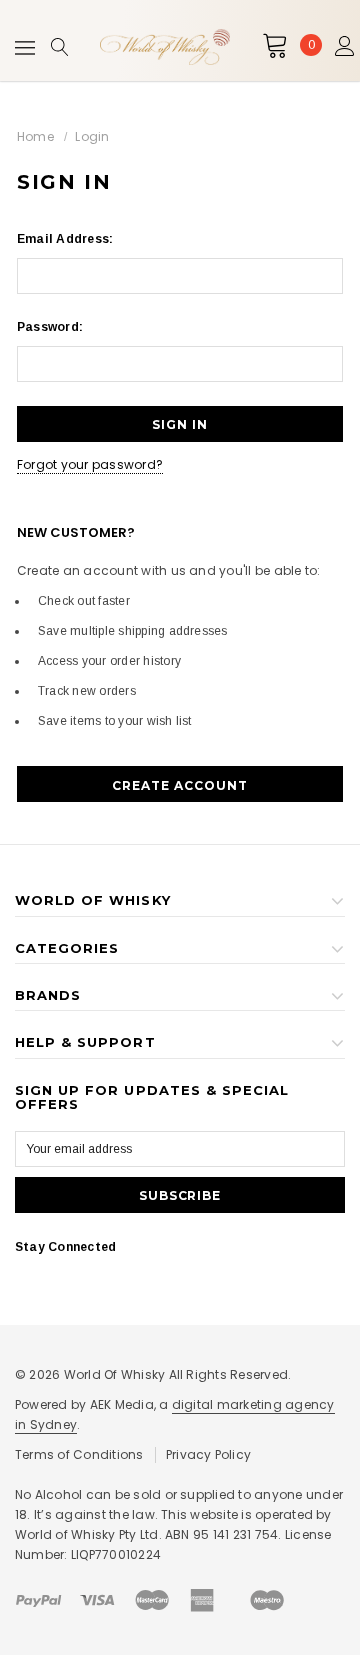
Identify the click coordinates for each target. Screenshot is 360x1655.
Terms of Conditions (79, 1454)
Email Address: (65, 239)
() (311, 45)
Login (92, 136)
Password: (50, 327)
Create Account (179, 785)
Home (35, 136)
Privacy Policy (208, 1454)
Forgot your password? (90, 464)
